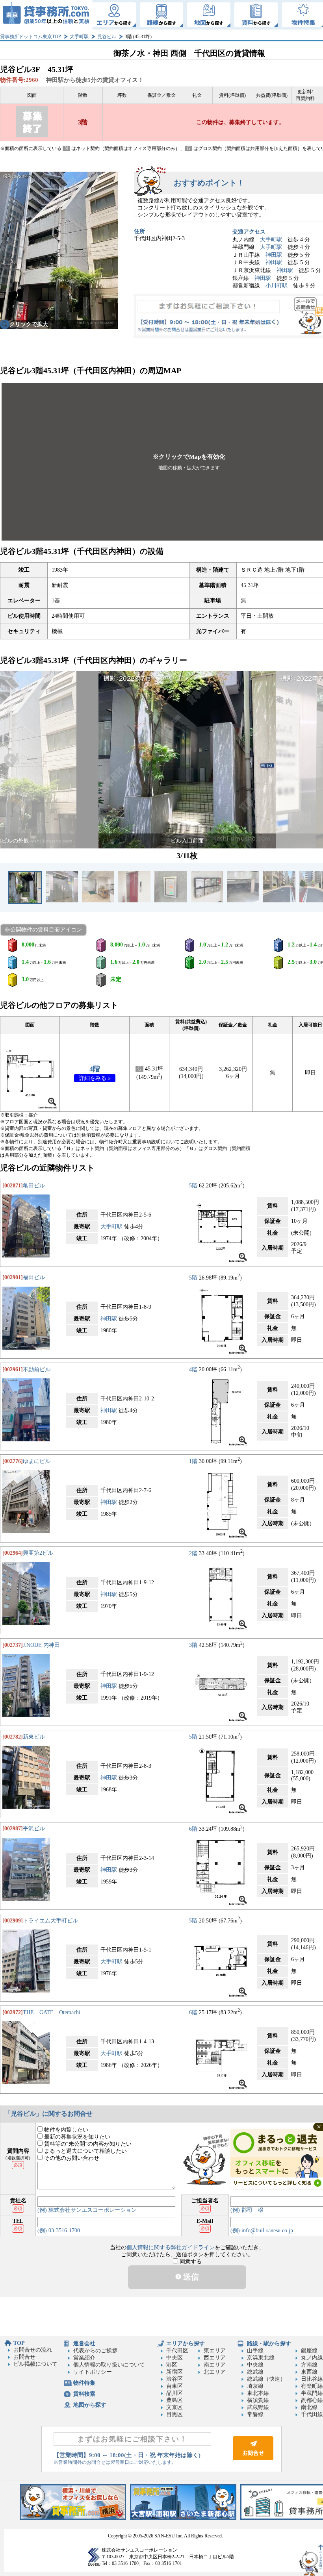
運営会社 (84, 2344)
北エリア (215, 2372)
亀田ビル (34, 1186)
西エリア (215, 2358)
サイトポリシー (93, 2372)
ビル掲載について (35, 2364)
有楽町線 (312, 2386)
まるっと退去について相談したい (85, 2151)
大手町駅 (79, 37)
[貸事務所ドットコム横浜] (73, 2518)
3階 (193, 1645)
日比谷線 (312, 2379)
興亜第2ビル (38, 1553)
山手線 (255, 2351)
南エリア (215, 2365)
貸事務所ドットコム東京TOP (31, 37)
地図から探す (90, 2405)
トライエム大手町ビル (50, 1921)
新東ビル (34, 1737)
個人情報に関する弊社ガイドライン (171, 2247)
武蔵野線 (258, 2407)
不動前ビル (37, 1369)
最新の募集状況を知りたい (76, 2137)
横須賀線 (258, 2400)
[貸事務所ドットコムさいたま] (183, 2518)
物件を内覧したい (65, 2130)
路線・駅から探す (269, 2344)
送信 (190, 2277)
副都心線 (312, 2400)
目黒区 (174, 2414)
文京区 (174, 2407)
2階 (193, 1553)
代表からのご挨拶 (95, 2351)
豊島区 (174, 2400)
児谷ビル (107, 37)
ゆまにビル (37, 1461)
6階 (193, 1829)
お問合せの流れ (33, 2350)
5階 (193, 1186)
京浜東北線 (261, 2358)
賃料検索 (84, 2394)
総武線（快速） (266, 2379)
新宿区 (174, 2372)
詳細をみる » (95, 1078)
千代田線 (312, 2414)
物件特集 (84, 2383)
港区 (172, 2365)
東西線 (309, 2372)
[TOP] (46, 15)
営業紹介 (84, 2358)
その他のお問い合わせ (71, 2158)
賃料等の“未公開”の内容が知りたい (87, 2144)
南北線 (309, 2407)
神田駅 (274, 255)
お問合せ (24, 2357)
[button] (10, 760)
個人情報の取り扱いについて (109, 2365)
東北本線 (258, 2393)
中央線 (255, 2365)
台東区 (174, 2386)
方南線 (309, 2365)
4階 (95, 1069)
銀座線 (309, 2351)
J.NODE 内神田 (41, 1645)
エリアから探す (186, 2344)
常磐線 (255, 2414)
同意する (190, 2262)
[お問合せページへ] (253, 2458)
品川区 (174, 2393)
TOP (19, 2343)
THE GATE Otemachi (52, 2012)
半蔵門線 (312, 2393)
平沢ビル (34, 1829)
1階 (193, 1461)
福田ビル (34, 1277)
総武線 (255, 2372)
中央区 (174, 2358)
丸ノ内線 (312, 2358)
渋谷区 (174, 2379)
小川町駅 (277, 286)
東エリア (215, 2351)
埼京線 (255, 2386)
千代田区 (177, 2351)
